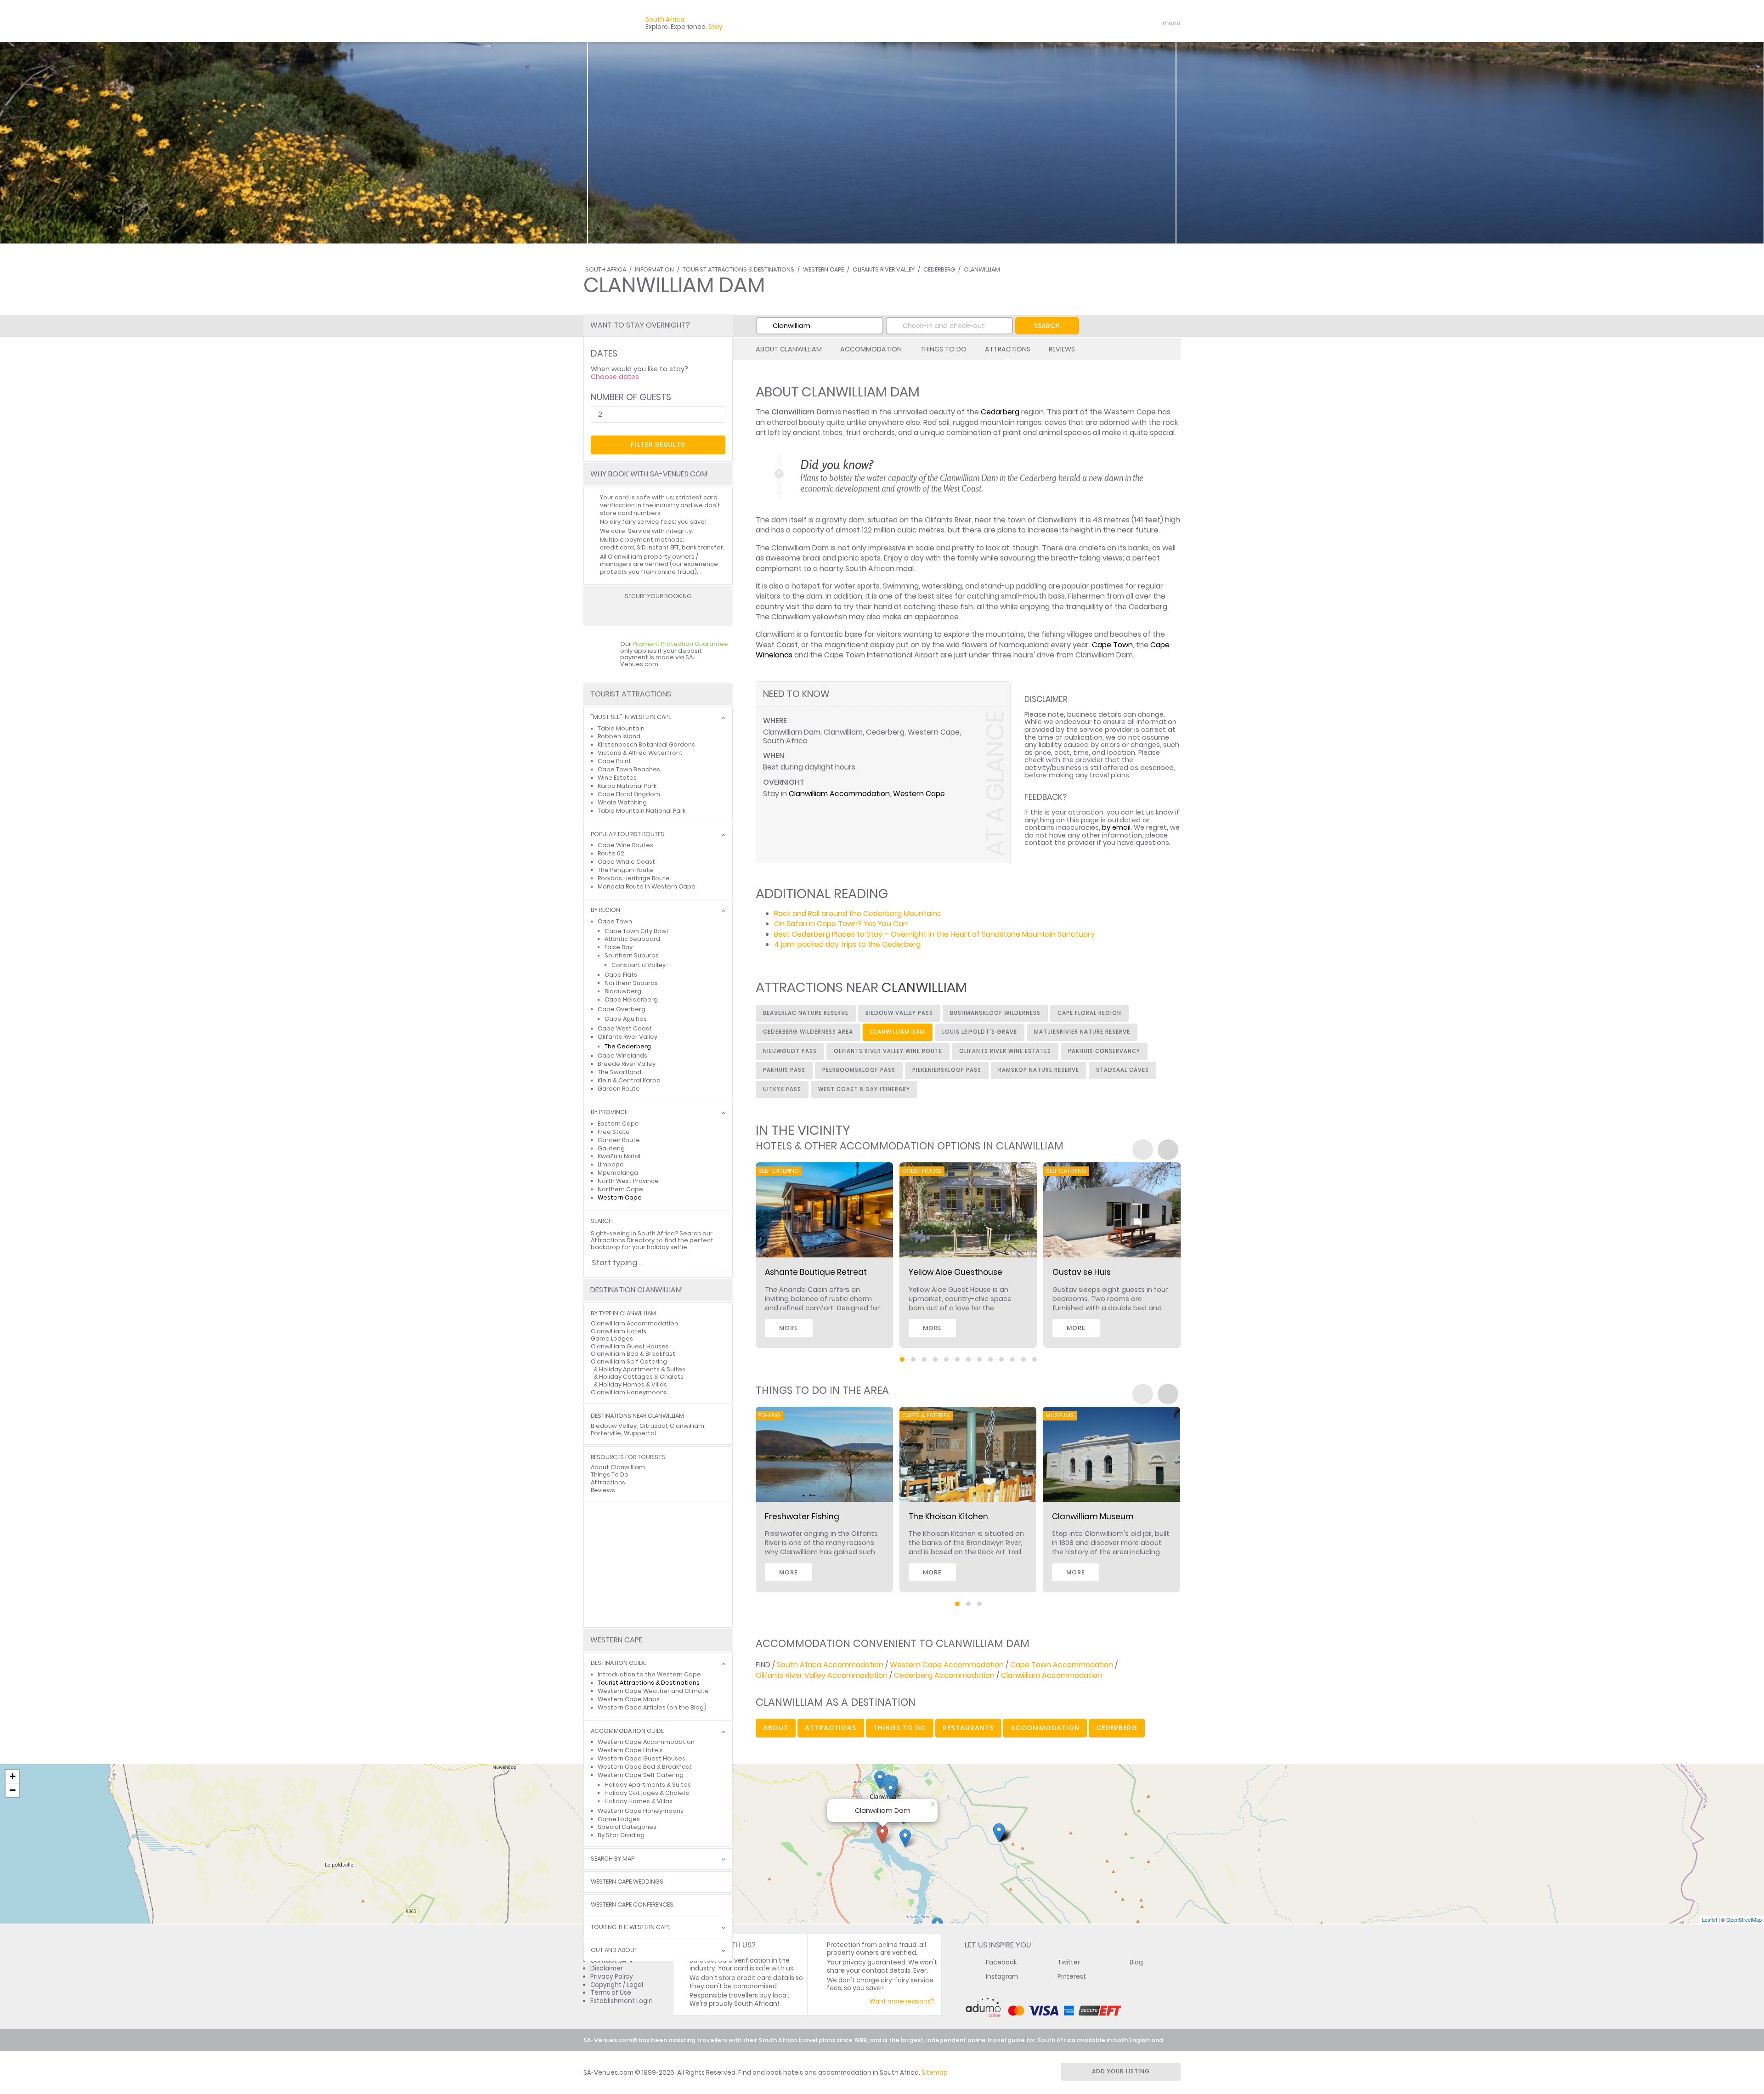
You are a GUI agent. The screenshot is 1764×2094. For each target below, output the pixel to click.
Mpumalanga (618, 1173)
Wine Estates (617, 778)
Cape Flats (621, 975)
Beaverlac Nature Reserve (806, 1013)
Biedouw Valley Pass (899, 1013)
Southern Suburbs (632, 955)
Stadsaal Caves (1122, 1070)
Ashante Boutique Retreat (816, 1272)
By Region (605, 910)
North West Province (628, 1181)
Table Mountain (621, 728)
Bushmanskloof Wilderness (995, 1013)
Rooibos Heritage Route (634, 878)
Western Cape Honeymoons (641, 1811)
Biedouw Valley (614, 1426)
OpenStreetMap (1744, 1919)
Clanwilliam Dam (898, 1032)
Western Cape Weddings (627, 1882)
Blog (1136, 1962)
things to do (900, 1728)
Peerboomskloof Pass (859, 1070)
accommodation (1045, 1728)
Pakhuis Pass (784, 1070)
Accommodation (871, 349)
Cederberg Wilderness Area (808, 1032)
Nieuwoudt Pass (790, 1051)
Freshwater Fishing (802, 1517)
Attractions (1008, 349)
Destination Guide (618, 1663)
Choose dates (615, 377)
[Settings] (1133, 23)
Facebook (1001, 1962)
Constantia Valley (639, 965)
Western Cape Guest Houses (642, 1758)
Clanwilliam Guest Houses (630, 1346)
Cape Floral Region (1089, 1013)
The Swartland (619, 1072)
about (776, 1728)
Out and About (614, 1950)
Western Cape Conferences (632, 1905)
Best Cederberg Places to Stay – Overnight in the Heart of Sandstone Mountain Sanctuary (934, 934)
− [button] (13, 1790)
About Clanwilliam (789, 349)
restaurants (968, 1728)
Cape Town (1112, 645)
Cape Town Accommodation (1062, 1665)
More (789, 1328)
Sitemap (935, 2073)
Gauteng (611, 1148)
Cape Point (614, 761)
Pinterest (1072, 1977)
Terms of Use (611, 1993)
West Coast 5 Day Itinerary (864, 1089)
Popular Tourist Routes (628, 835)
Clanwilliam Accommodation (839, 794)
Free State (614, 1132)
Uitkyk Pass (782, 1089)
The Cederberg (628, 1046)
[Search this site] (1101, 23)
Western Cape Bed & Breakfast (645, 1767)
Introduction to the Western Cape (649, 1674)
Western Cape (823, 269)
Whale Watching (622, 802)
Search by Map (613, 1859)
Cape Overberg (622, 1009)
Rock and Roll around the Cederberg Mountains (857, 914)
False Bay (619, 947)
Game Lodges (612, 1338)
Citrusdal (653, 1426)
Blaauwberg (623, 991)
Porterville (606, 1433)
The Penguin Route (625, 870)
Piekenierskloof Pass (947, 1070)
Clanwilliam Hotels (619, 1331)
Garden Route (619, 1089)
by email (1116, 827)
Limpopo (611, 1164)
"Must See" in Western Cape (631, 717)
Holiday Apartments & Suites (642, 1369)
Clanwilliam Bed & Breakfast (633, 1354)
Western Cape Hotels (630, 1750)
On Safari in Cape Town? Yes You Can (841, 924)
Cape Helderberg (631, 999)
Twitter (1069, 1962)
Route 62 (611, 853)
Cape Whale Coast (626, 862)
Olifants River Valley (884, 269)
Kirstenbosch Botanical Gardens (646, 744)
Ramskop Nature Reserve (1039, 1070)
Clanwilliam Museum (1093, 1517)
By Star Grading (621, 1835)
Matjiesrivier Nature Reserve (1082, 1032)
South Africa (606, 269)
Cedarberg (1000, 412)
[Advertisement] (658, 1565)
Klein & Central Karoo (629, 1080)
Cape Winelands (622, 1055)
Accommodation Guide (627, 1731)
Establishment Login (622, 2001)
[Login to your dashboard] (1117, 23)
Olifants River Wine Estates (1005, 1051)
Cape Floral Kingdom (629, 794)
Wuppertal (640, 1433)
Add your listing (1121, 2071)
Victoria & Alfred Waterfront (640, 753)
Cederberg (939, 269)
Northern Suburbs (631, 983)
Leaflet (1710, 1919)
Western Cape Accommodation (947, 1665)
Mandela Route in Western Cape (647, 886)
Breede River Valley (627, 1064)
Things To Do (943, 349)
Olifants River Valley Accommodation (822, 1675)
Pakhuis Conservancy (1104, 1051)
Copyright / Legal (617, 1985)
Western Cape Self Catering (641, 1775)
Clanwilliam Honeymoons (629, 1392)
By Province (609, 1112)
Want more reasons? (902, 2001)
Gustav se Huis (1082, 1272)
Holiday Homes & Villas (633, 1384)
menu (1155, 23)
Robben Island (619, 736)
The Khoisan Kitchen (948, 1517)
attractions (831, 1728)
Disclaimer (607, 1968)
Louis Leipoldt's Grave (980, 1032)
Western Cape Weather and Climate (653, 1691)
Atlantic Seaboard (632, 939)
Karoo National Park (627, 786)
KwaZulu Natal (619, 1156)
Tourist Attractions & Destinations (738, 269)
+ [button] (13, 1776)
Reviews (1062, 349)
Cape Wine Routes (625, 845)
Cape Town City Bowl (636, 931)
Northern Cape (620, 1189)
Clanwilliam (982, 269)
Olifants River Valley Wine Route (888, 1051)
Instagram (1002, 1977)
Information (654, 269)
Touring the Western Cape (630, 1927)
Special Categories (627, 1827)
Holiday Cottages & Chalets (641, 1377)
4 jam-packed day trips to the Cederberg (847, 944)
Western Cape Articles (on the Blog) (652, 1707)
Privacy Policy (612, 1977)
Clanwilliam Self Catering (629, 1361)
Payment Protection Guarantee (680, 644)
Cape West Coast (625, 1028)
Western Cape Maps (629, 1699)
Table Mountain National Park (642, 811)
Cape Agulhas (626, 1019)
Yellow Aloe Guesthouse (955, 1272)
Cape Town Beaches (629, 769)
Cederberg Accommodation (944, 1675)
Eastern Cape (618, 1123)
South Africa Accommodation (830, 1665)
